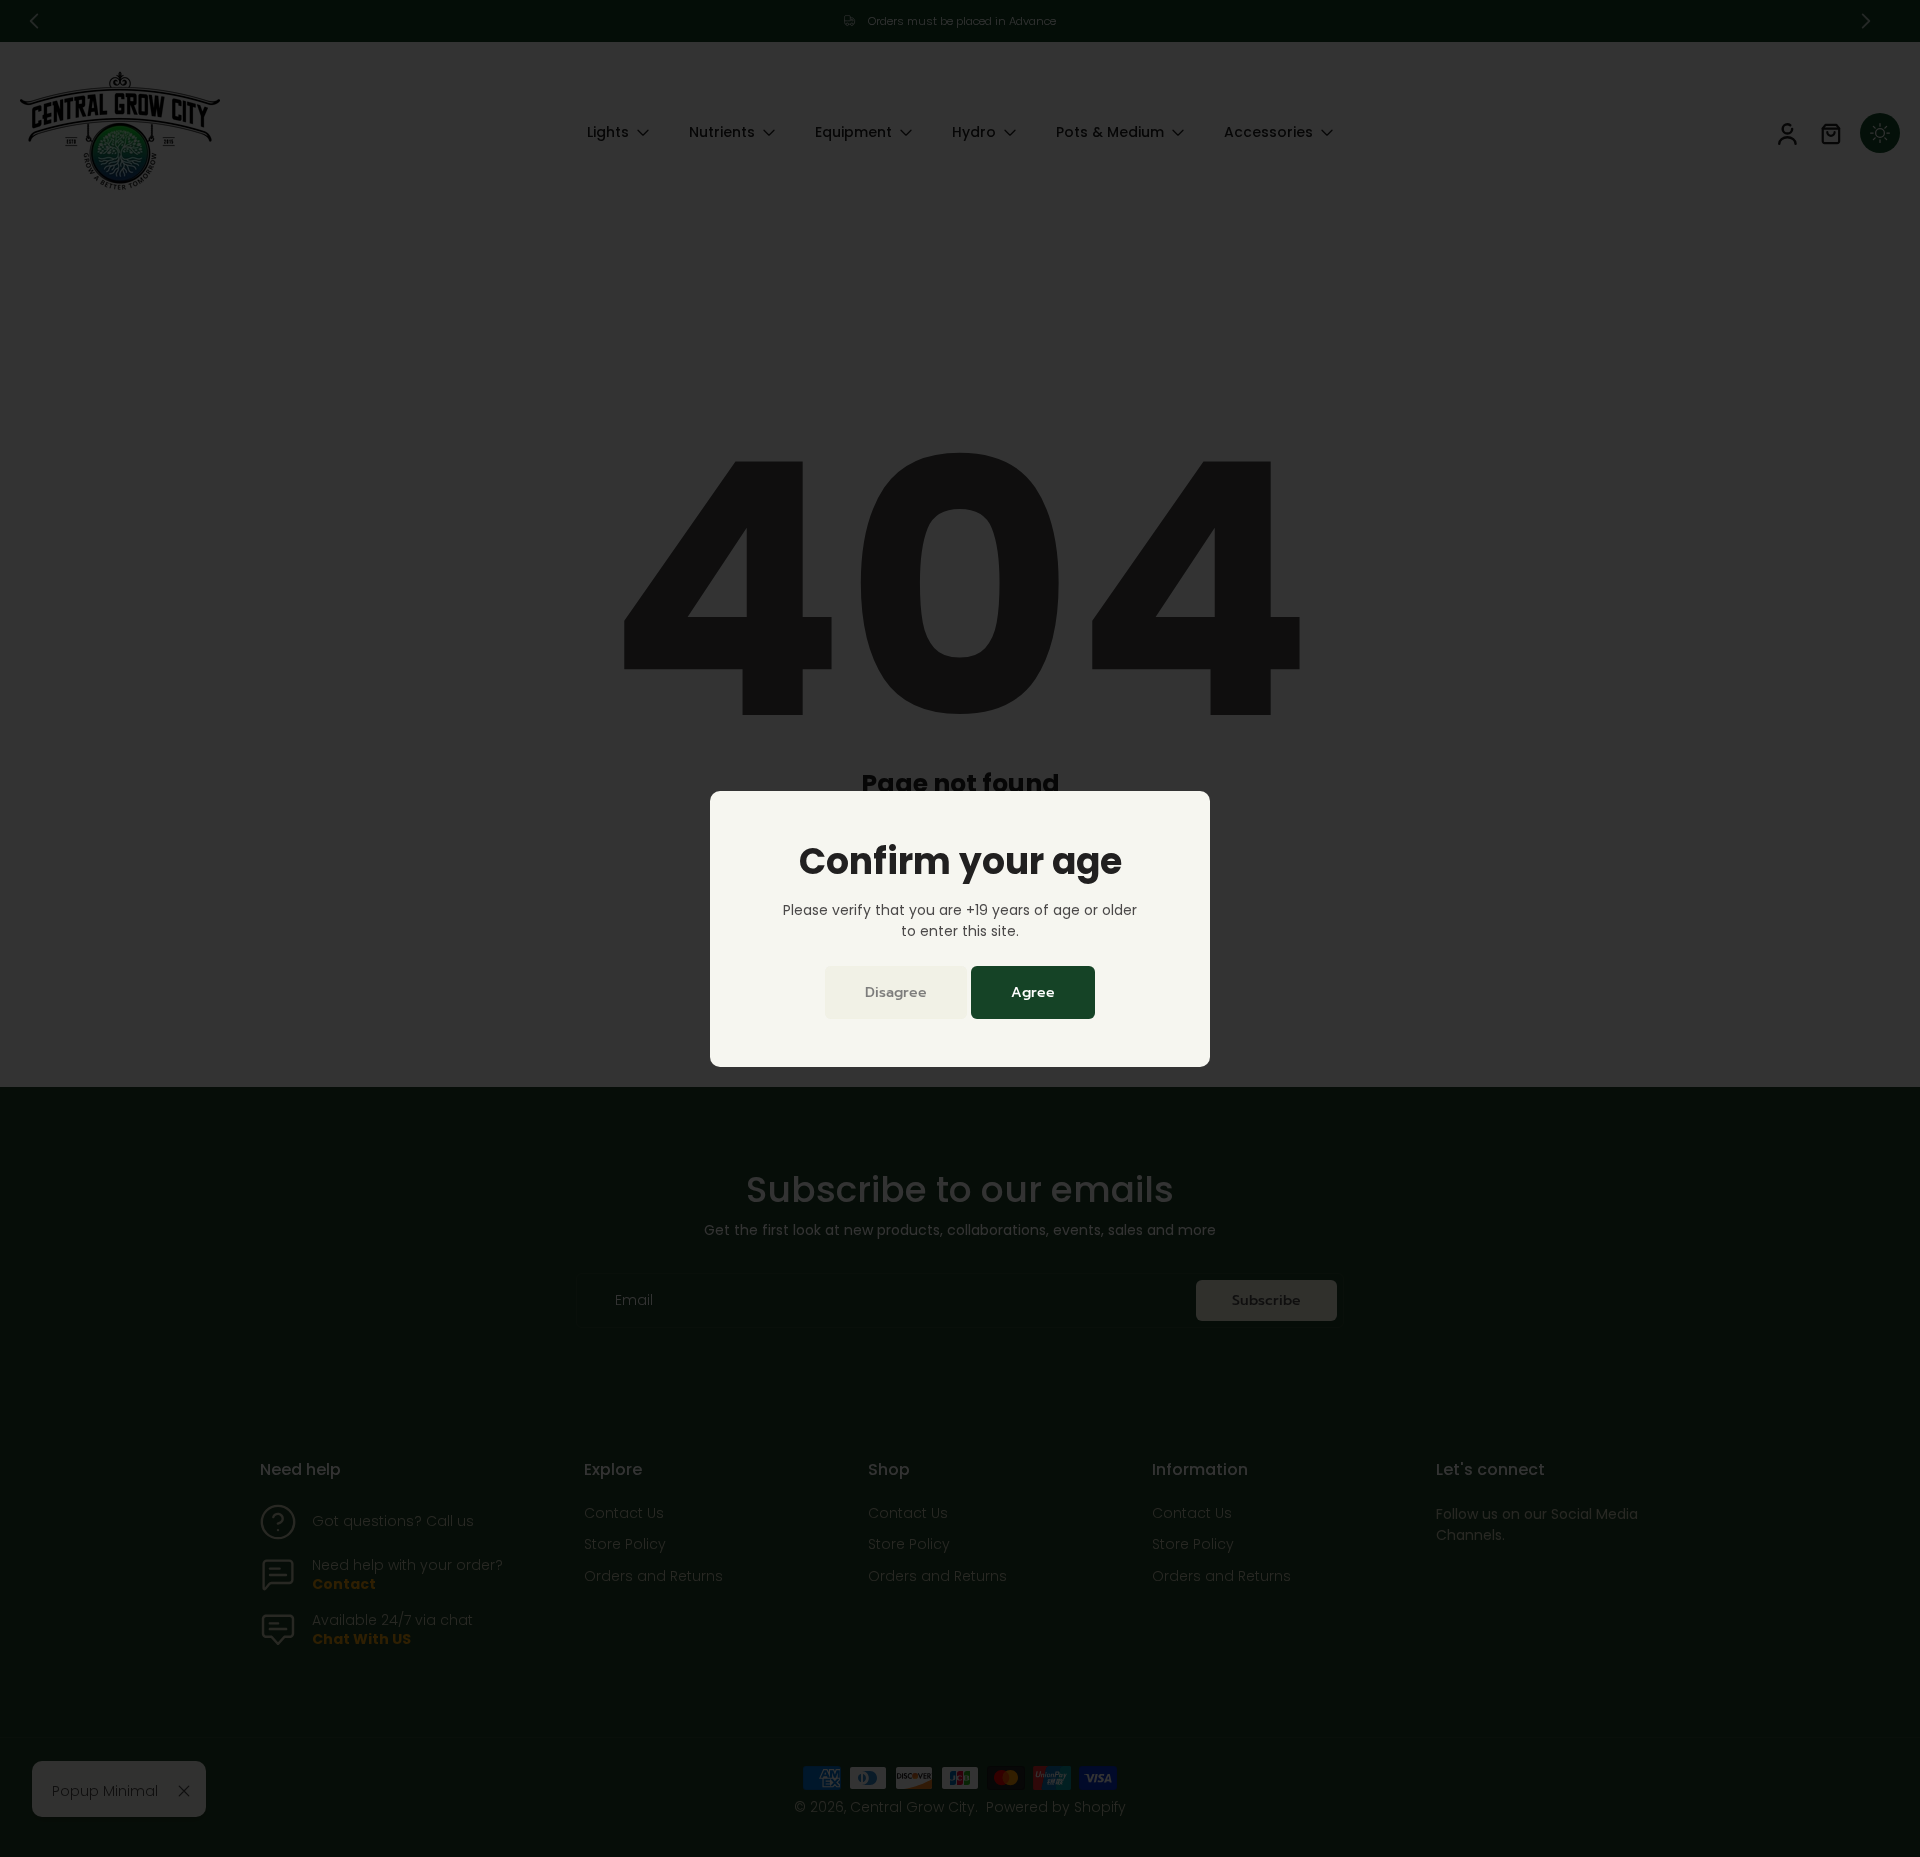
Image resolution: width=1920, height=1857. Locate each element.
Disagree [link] (896, 992)
